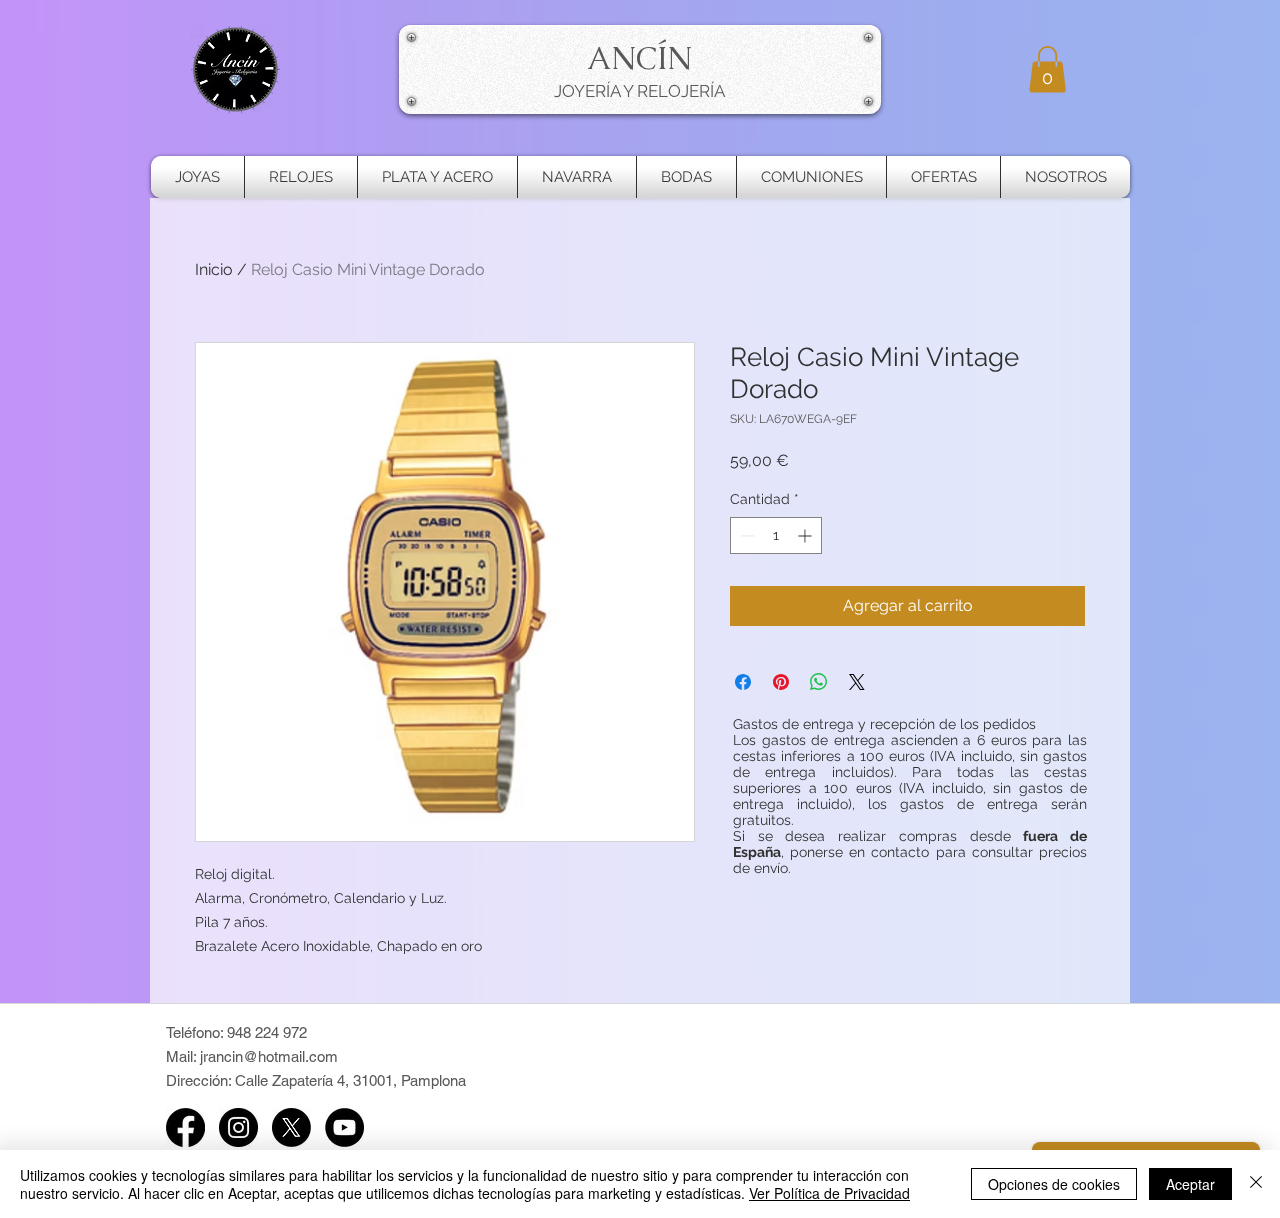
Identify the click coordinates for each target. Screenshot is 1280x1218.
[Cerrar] (1256, 1184)
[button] (1047, 69)
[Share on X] (857, 682)
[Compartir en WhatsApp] (819, 682)
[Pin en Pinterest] (781, 682)
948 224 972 (267, 1032)
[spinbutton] (776, 535)
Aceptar (1190, 1184)
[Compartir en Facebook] (743, 682)
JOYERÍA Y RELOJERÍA (639, 91)
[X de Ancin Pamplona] (291, 1127)
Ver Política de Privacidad (829, 1193)
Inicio (214, 269)
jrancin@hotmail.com (269, 1056)
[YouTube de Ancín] (344, 1127)
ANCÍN (639, 58)
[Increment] (806, 535)
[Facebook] (185, 1127)
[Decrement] (745, 535)
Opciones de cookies (1054, 1184)
